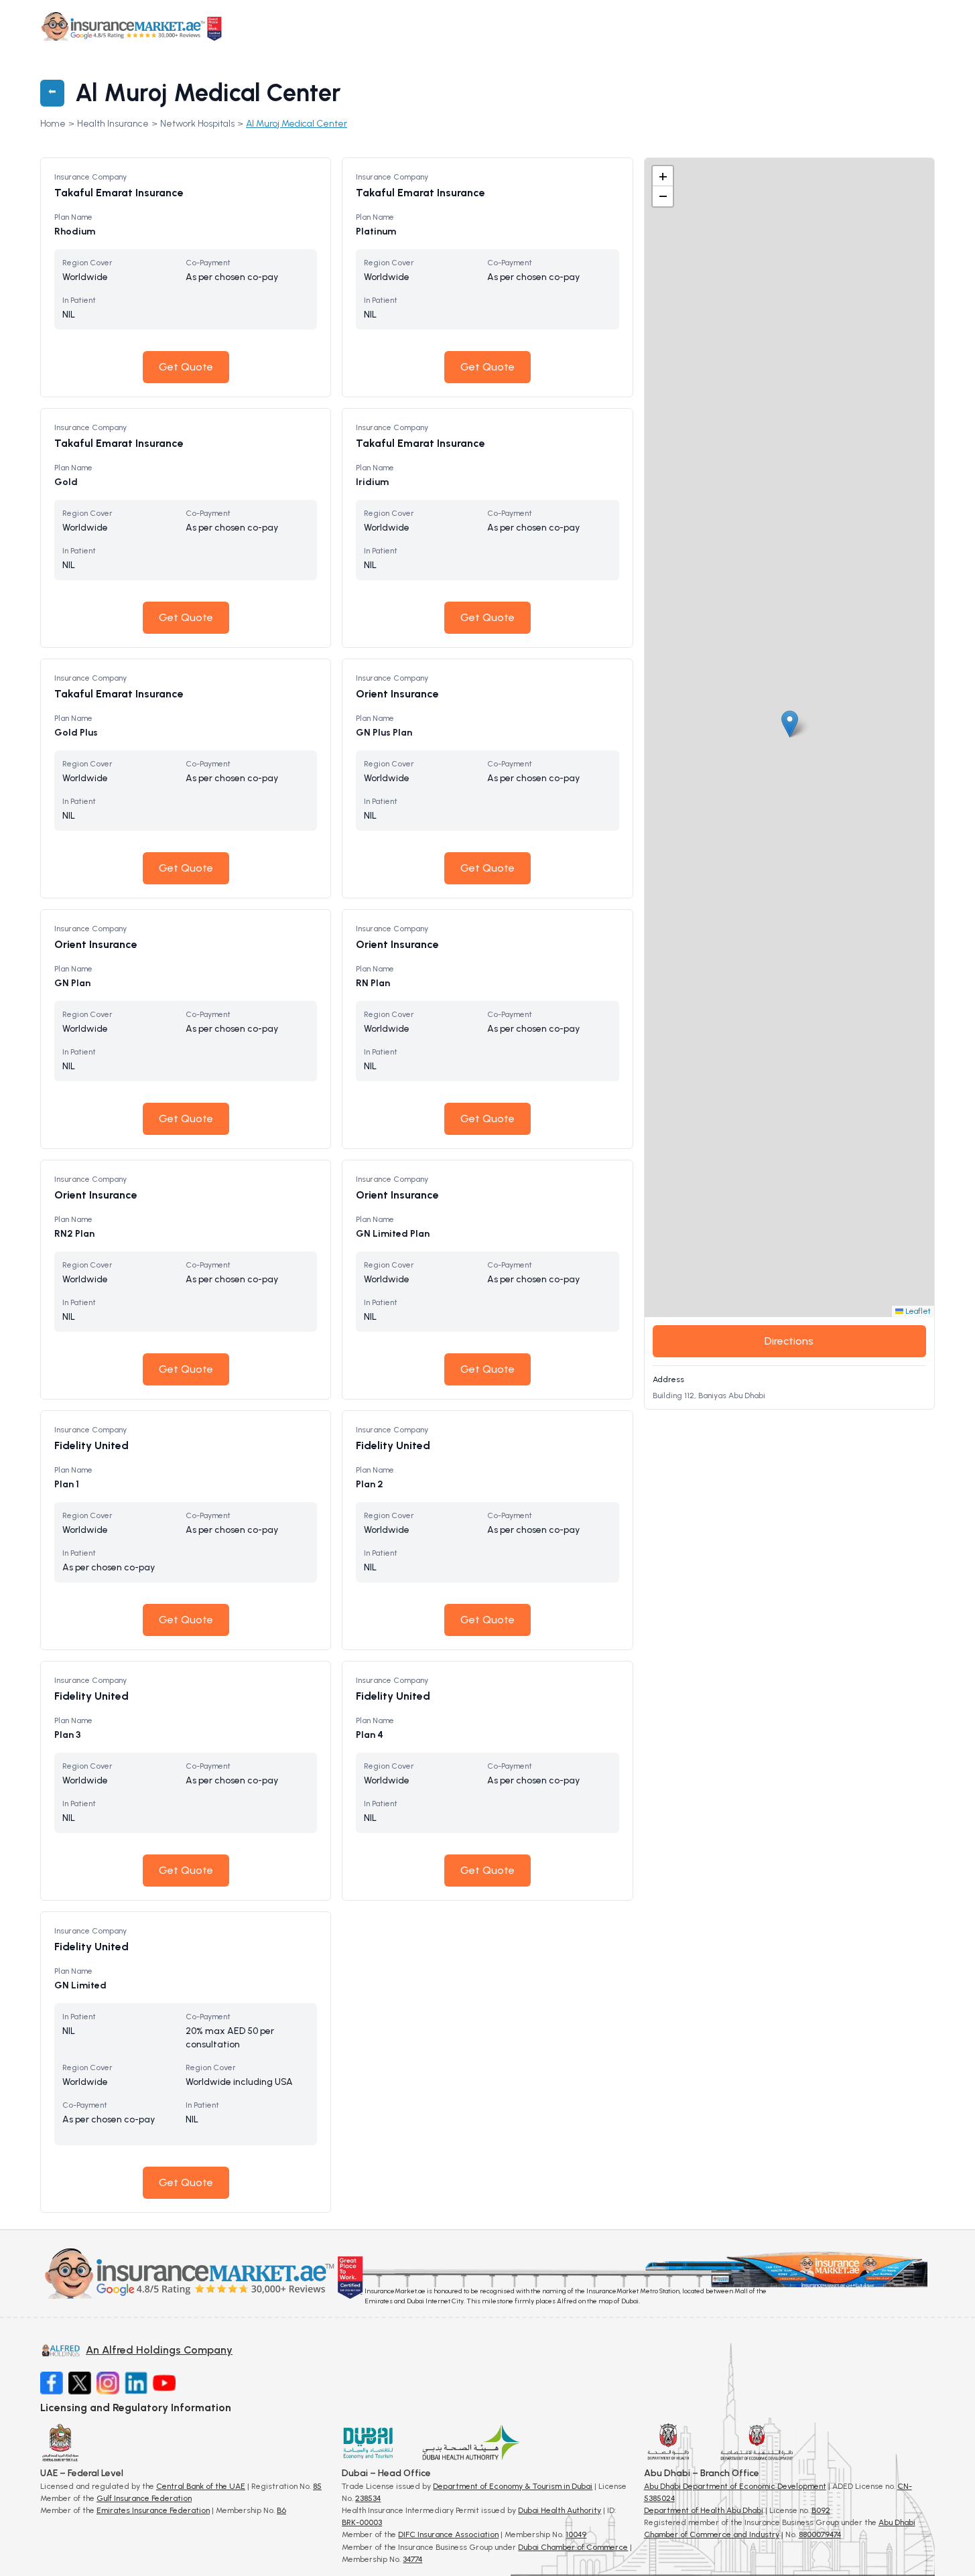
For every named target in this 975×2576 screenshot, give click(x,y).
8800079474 (820, 2534)
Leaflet (917, 1311)
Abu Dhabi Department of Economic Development (735, 2486)
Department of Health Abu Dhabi (704, 2510)
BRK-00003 (362, 2522)
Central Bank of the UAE (201, 2486)
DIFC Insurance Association (448, 2534)
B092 (821, 2510)
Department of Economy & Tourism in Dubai (513, 2486)
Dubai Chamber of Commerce (573, 2547)
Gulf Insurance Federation (144, 2498)
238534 (368, 2498)
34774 (412, 2559)
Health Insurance (113, 124)
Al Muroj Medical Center (297, 124)
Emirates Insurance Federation (153, 2510)
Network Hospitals (197, 124)
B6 (281, 2510)
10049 (576, 2534)
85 (317, 2486)
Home (53, 124)
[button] (790, 724)
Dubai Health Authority (560, 2510)
